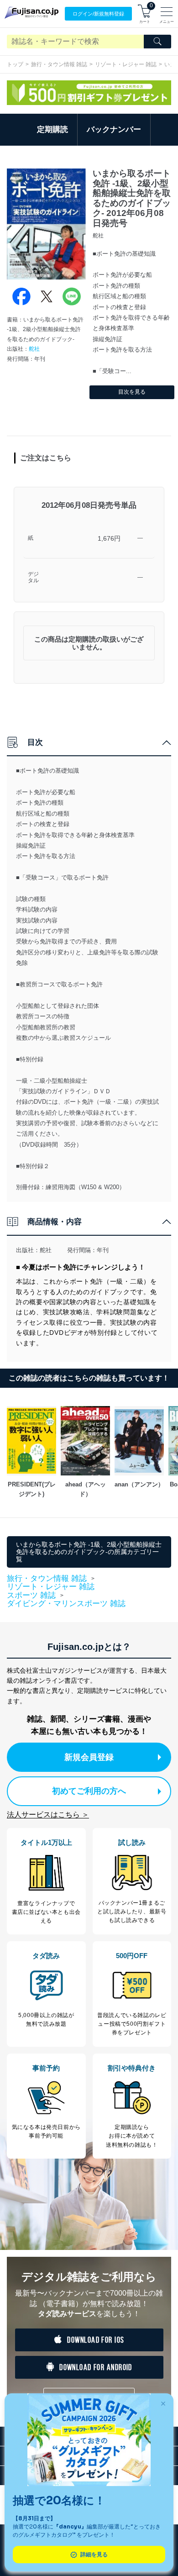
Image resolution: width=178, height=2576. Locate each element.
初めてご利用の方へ (89, 1791)
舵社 (34, 349)
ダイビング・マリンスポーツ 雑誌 (66, 1604)
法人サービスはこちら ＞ (48, 1815)
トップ (15, 64)
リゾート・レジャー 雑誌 (126, 64)
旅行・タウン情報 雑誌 (59, 64)
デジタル (33, 577)
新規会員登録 (89, 1757)
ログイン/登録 (98, 14)
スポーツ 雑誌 (31, 1596)
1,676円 (109, 538)
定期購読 (52, 129)
